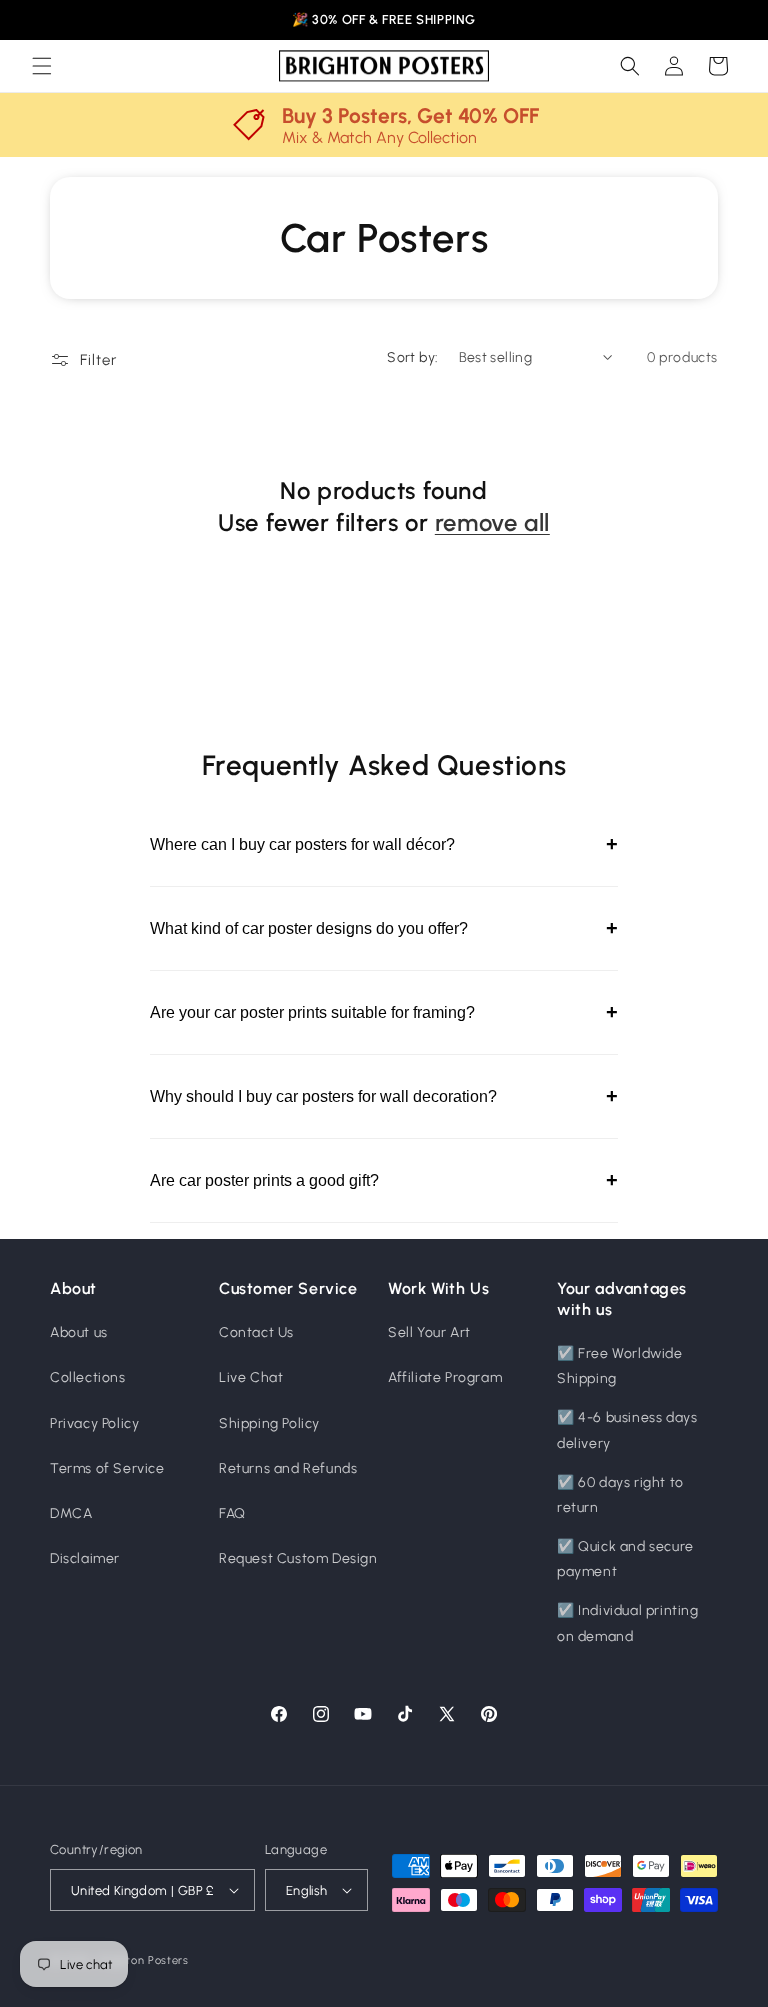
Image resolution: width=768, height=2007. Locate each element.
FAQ (232, 1513)
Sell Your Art (429, 1332)
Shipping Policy (269, 1423)
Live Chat (251, 1377)
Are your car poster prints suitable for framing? (384, 1012)
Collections (88, 1377)
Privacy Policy (94, 1423)
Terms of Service (107, 1468)
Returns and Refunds (288, 1468)
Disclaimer (85, 1558)
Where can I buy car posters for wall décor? (384, 844)
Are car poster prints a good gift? (384, 1180)
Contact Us (256, 1332)
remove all (492, 522)
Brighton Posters (144, 1960)
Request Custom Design (298, 1558)
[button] (42, 66)
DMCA (71, 1513)
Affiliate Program (445, 1377)
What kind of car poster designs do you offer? (384, 928)
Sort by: (412, 357)
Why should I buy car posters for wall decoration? (384, 1096)
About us (79, 1332)
